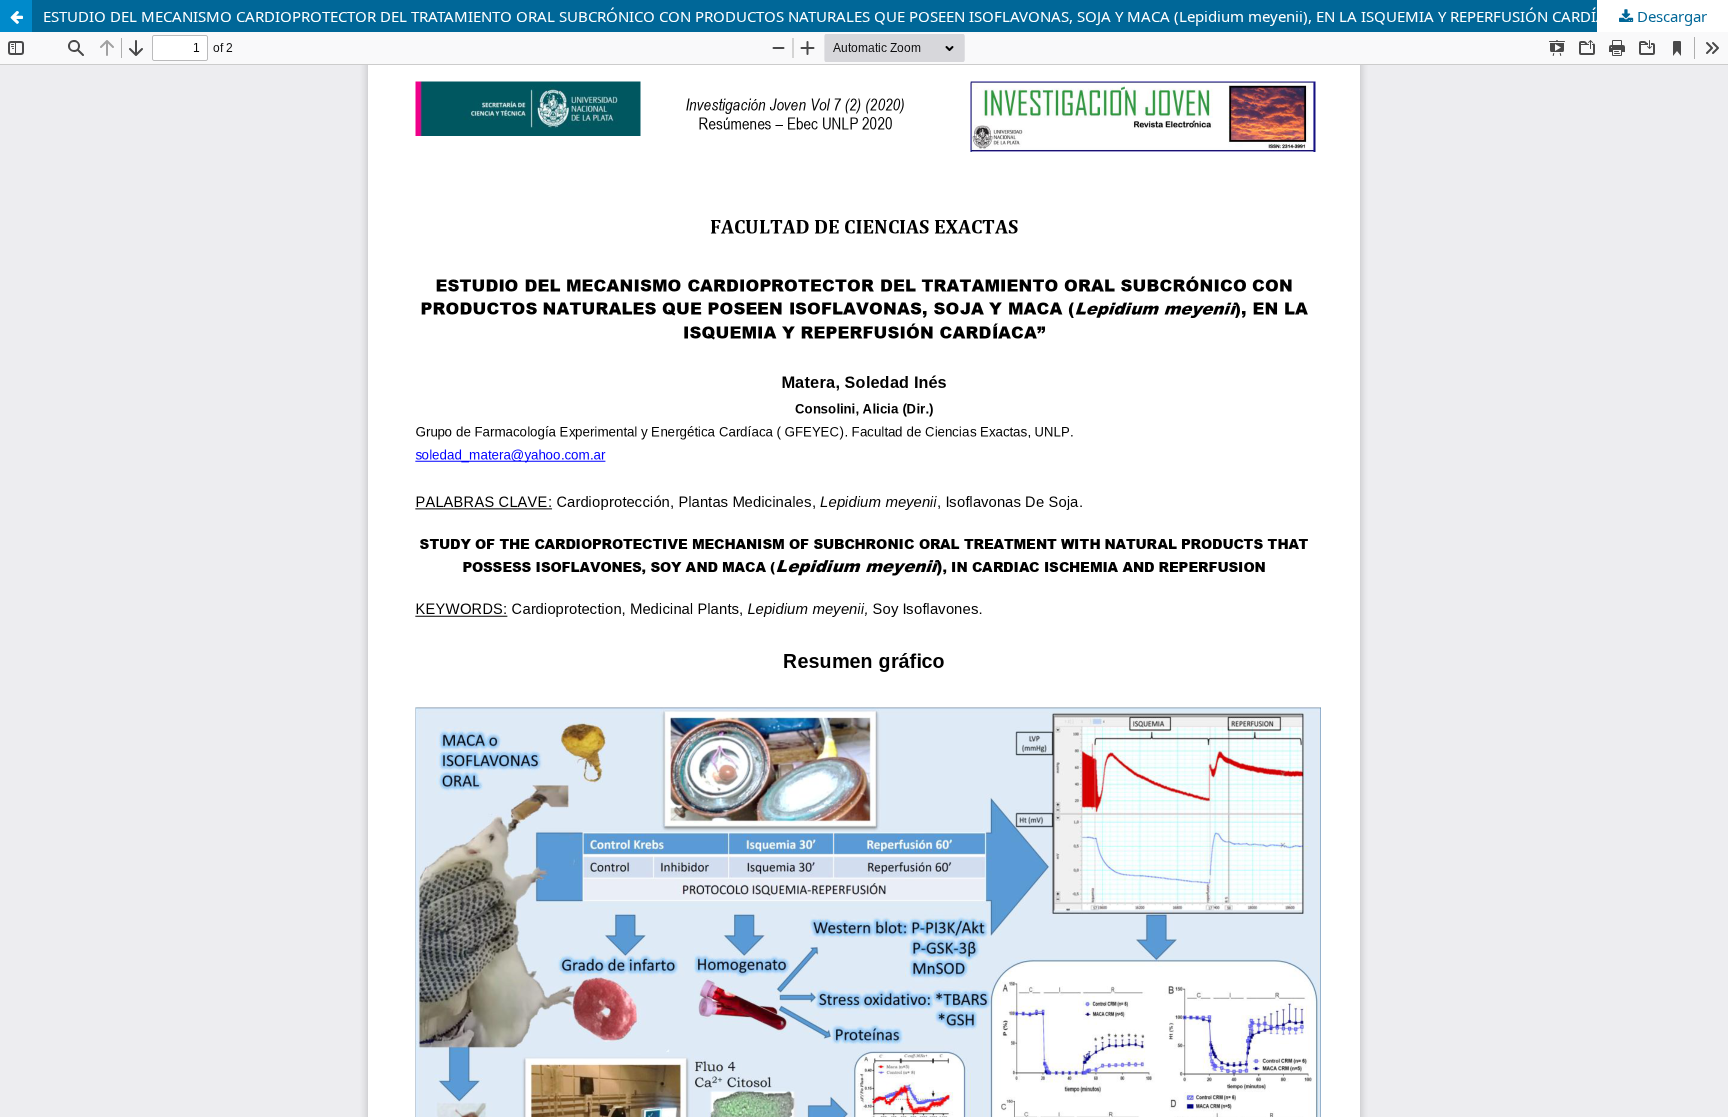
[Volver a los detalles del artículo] (16, 16)
